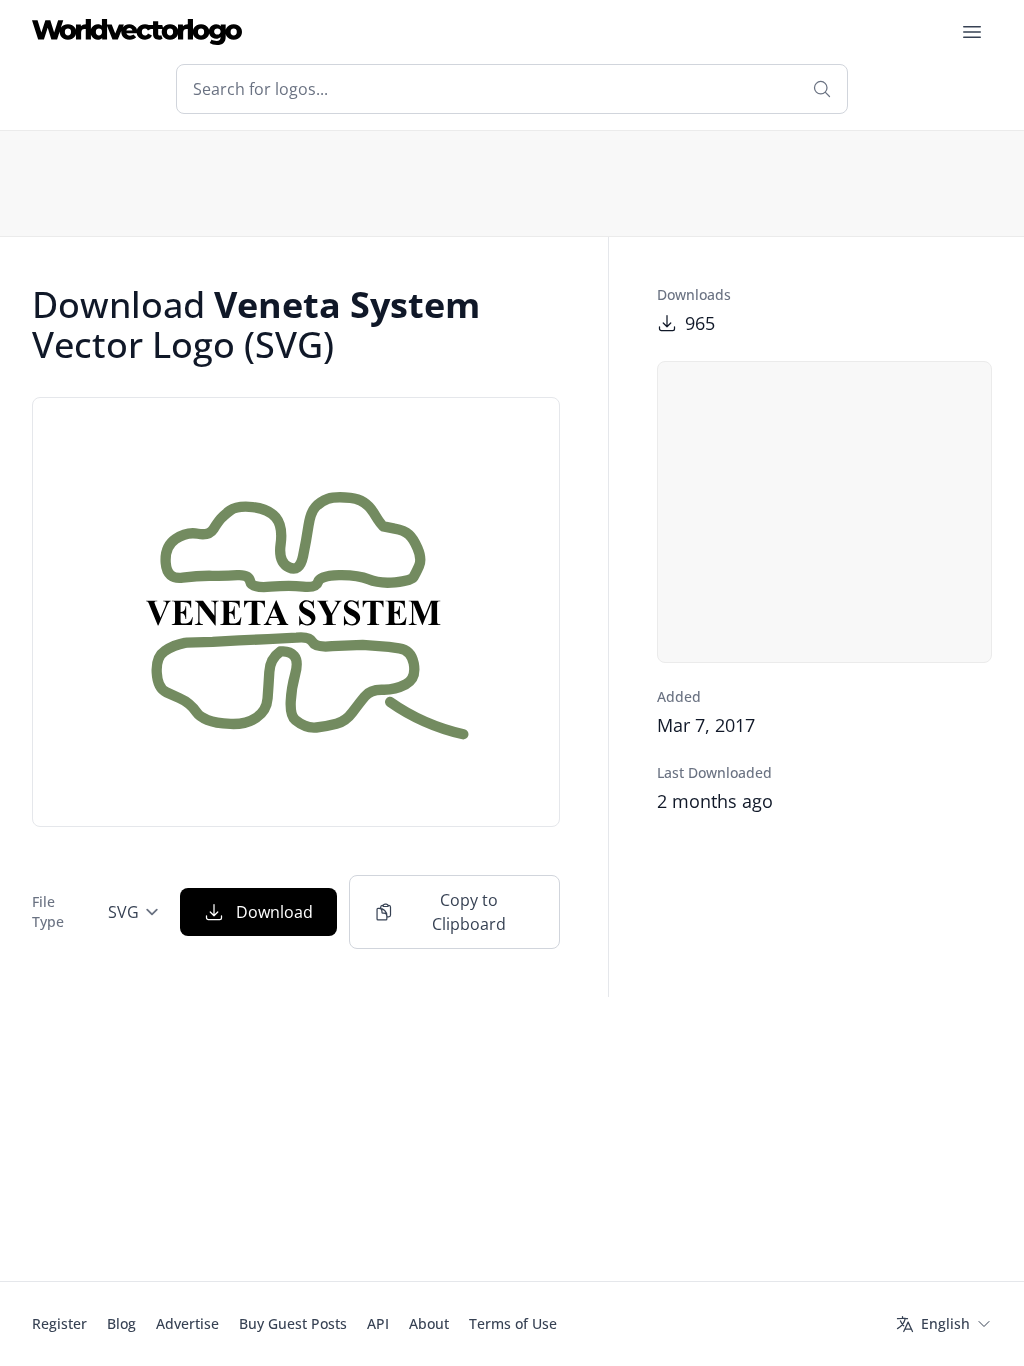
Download (274, 912)
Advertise (187, 1323)
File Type (48, 911)
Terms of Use (513, 1323)
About (429, 1323)
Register (59, 1323)
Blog (121, 1323)
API (378, 1323)
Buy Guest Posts (293, 1323)
